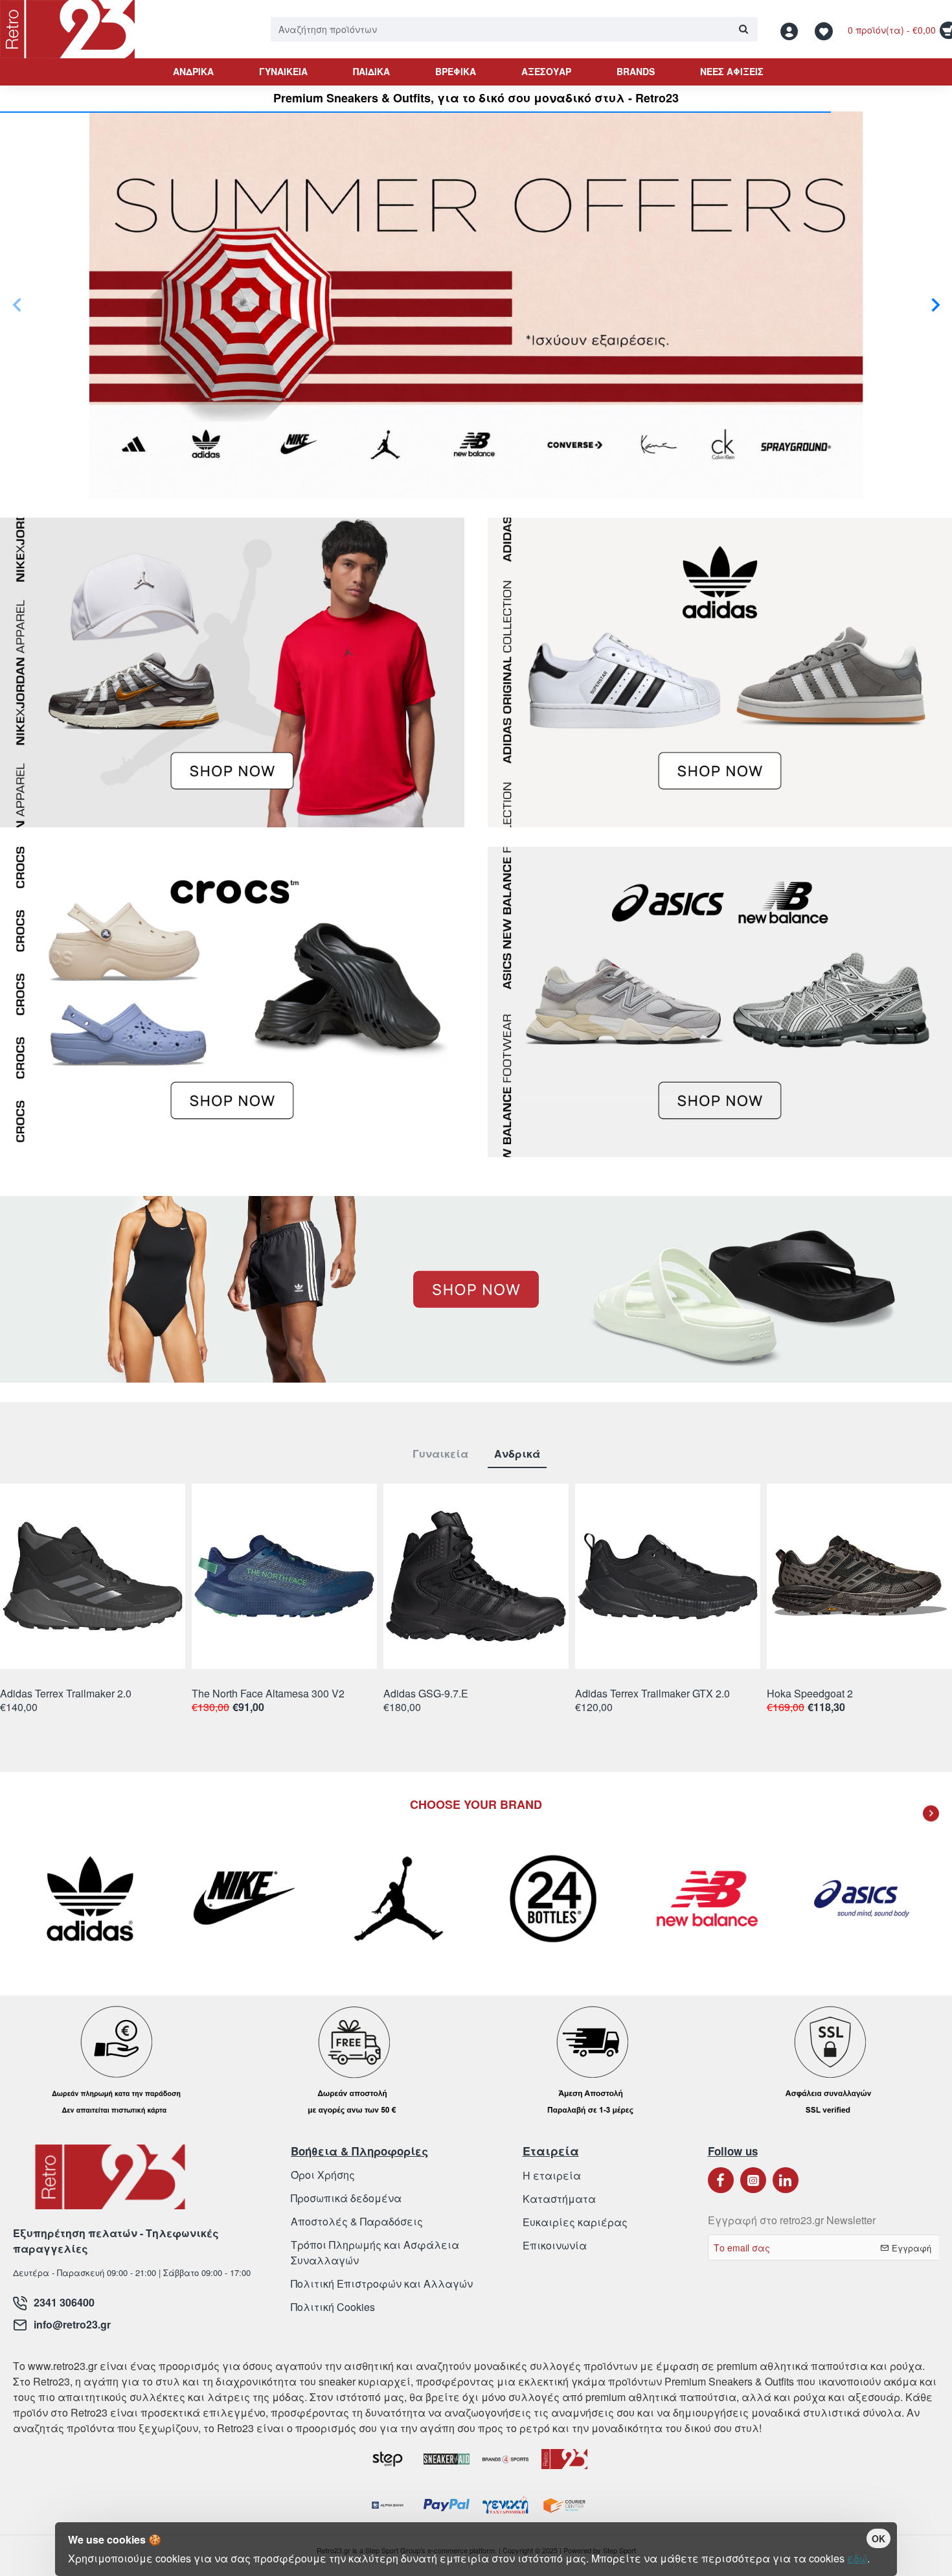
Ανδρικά (517, 1454)
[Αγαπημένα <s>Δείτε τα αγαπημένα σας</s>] (825, 29)
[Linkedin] (786, 2180)
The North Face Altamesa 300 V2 (268, 1694)
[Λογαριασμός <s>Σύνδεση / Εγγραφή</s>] (793, 29)
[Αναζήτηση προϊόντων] (743, 29)
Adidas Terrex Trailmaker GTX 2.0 (652, 1694)
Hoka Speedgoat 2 (810, 1694)
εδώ (857, 2558)
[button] (17, 305)
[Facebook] (721, 2180)
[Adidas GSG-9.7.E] (476, 1576)
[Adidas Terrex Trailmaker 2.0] (93, 1576)
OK (878, 2538)
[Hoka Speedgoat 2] (859, 1576)
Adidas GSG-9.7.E (426, 1694)
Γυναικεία (440, 1454)
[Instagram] (753, 2180)
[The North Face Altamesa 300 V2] (284, 1576)
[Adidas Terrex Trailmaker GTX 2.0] (668, 1576)
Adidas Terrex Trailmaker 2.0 (66, 1694)
